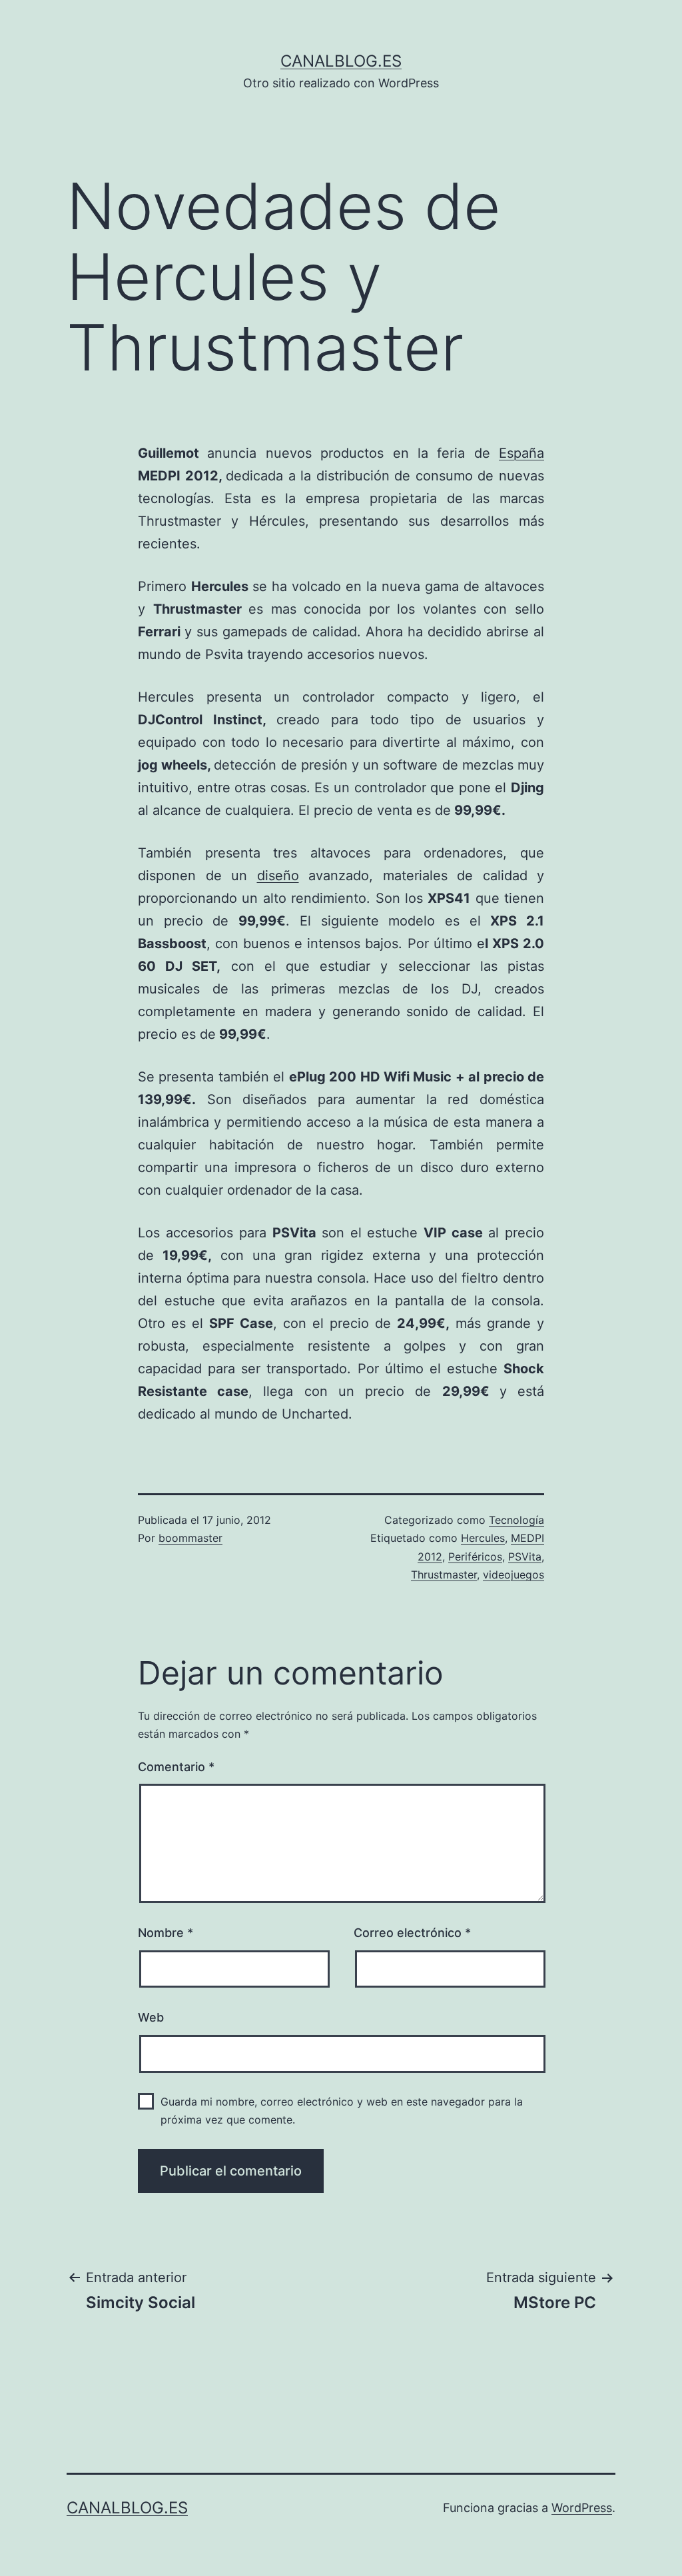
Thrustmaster (444, 1575)
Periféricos (475, 1557)
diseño (278, 876)
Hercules (483, 1538)
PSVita (525, 1557)
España (521, 453)
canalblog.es (341, 61)
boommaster (190, 1538)
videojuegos (513, 1575)
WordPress (582, 2508)
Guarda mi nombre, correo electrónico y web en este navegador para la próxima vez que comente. (342, 2111)
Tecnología (516, 1520)
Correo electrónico (412, 1933)
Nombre (166, 1933)
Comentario (176, 1767)
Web (151, 2017)
